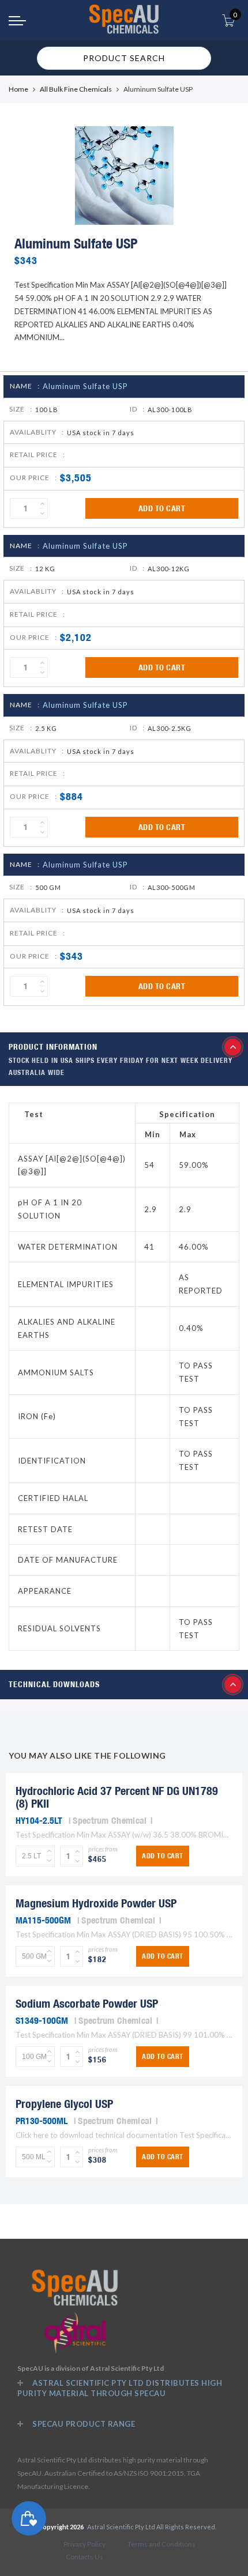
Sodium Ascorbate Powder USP (87, 2003)
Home (18, 89)
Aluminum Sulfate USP (85, 386)
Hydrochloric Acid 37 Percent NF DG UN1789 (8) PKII (117, 1797)
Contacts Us (84, 2557)
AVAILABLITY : (37, 432)
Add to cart (162, 508)
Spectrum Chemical (110, 1820)
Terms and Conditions (161, 2544)
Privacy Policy (84, 2544)
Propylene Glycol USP (64, 2104)
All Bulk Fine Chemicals (76, 89)
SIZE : (21, 409)
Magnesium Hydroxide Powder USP (96, 1903)
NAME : (25, 386)
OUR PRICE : (33, 478)
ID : (137, 409)
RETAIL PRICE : (37, 455)
